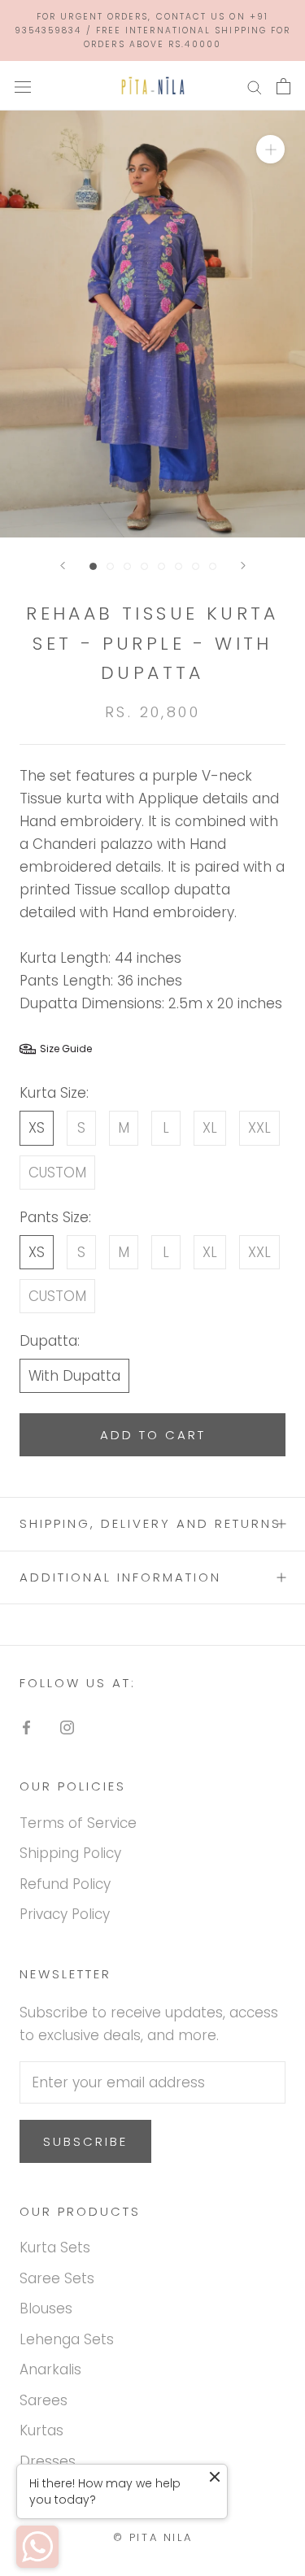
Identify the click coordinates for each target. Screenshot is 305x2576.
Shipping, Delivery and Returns (150, 1523)
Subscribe (85, 2141)
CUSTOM (57, 1173)
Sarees (44, 2400)
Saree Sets (57, 2278)
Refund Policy (65, 1884)
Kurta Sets (55, 2247)
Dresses (48, 2461)
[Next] (243, 566)
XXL (259, 1128)
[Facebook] (26, 1726)
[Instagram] (67, 1726)
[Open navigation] (23, 86)
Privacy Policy (65, 1914)
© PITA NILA (153, 2537)
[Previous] (63, 566)
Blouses (46, 2308)
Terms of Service (78, 1823)
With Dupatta (74, 1376)
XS (37, 1128)
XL (210, 1128)
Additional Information (120, 1577)
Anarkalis (50, 2369)
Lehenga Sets (67, 2339)
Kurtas (41, 2430)
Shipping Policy (70, 1853)
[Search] (255, 86)
